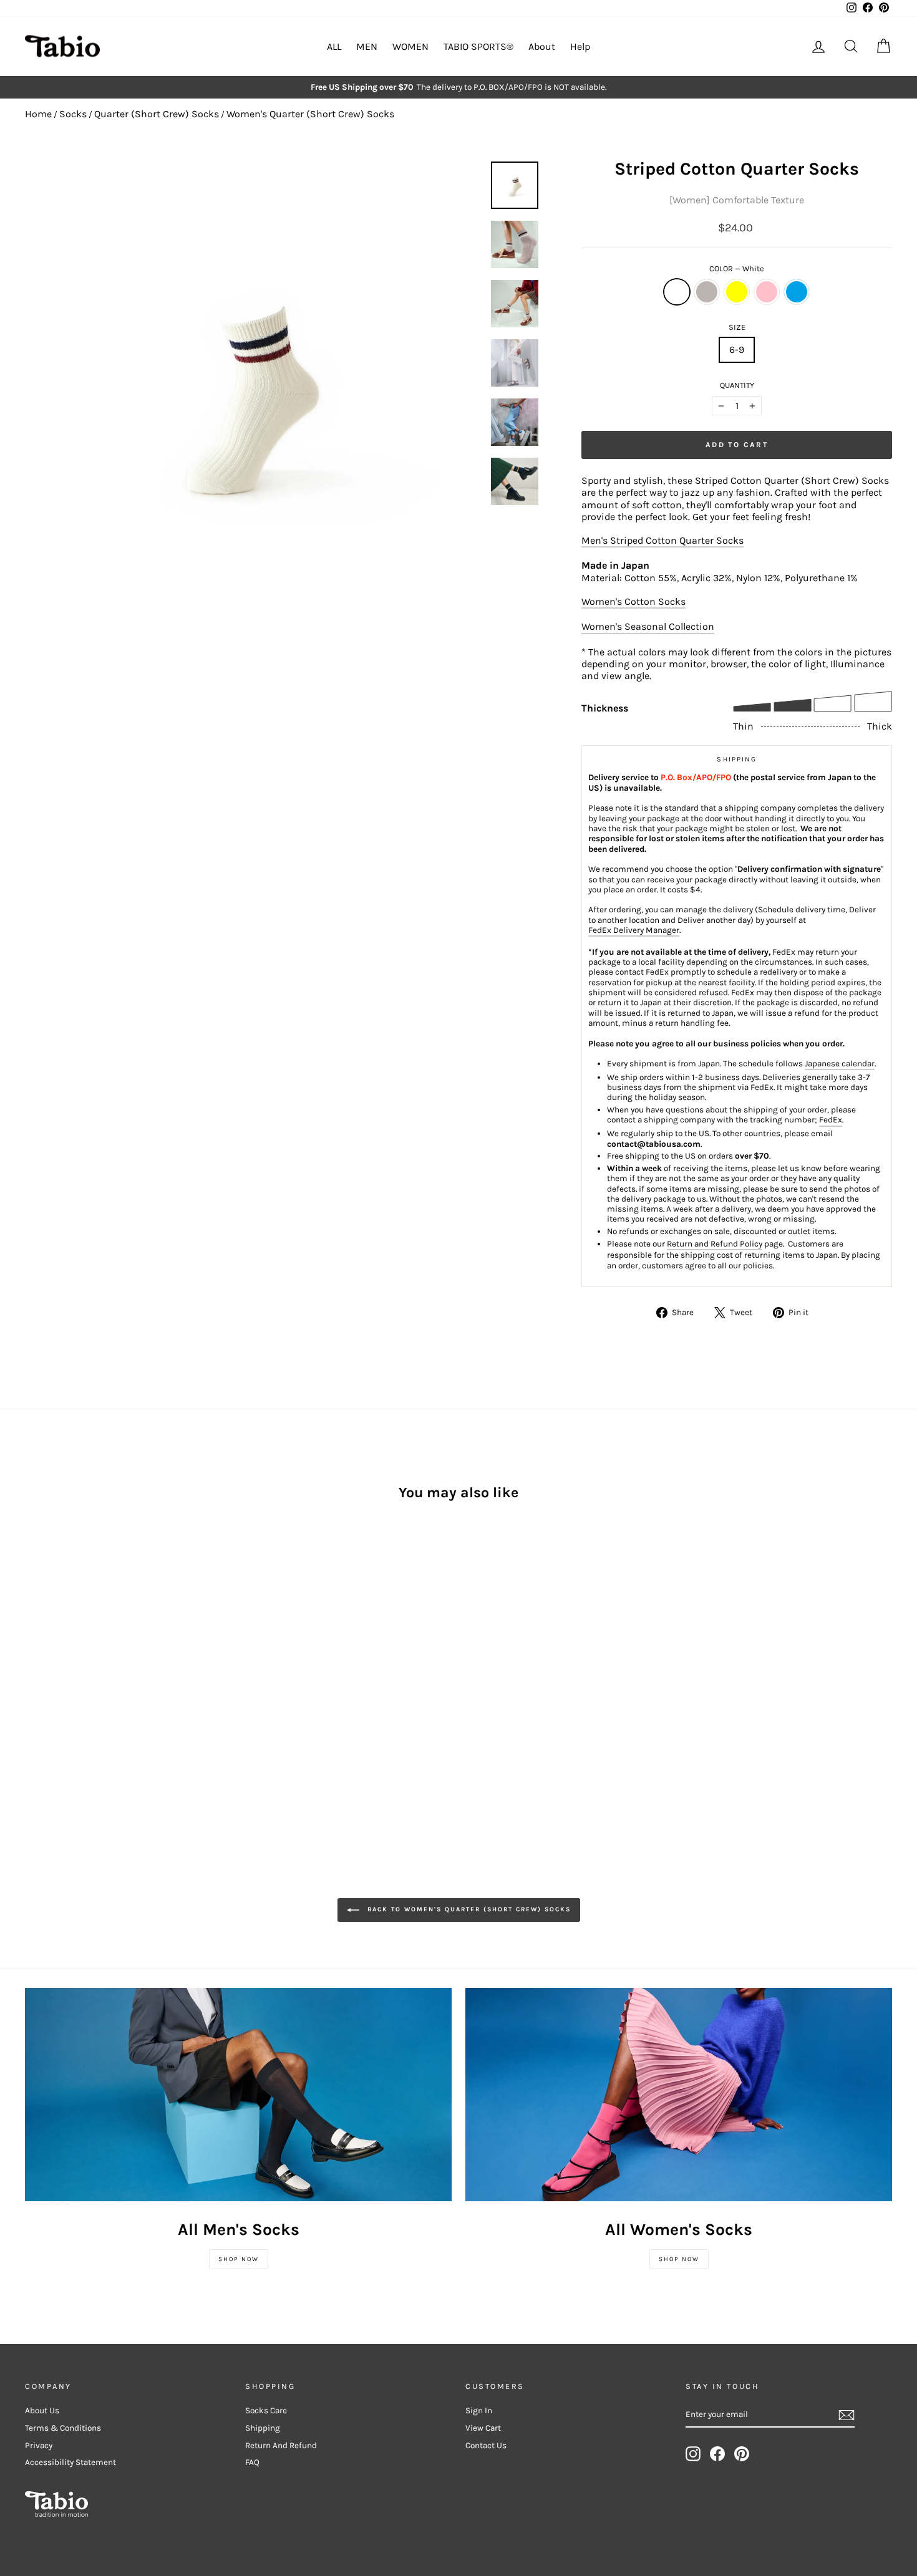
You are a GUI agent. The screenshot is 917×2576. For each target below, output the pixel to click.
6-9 (737, 350)
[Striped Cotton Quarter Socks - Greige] (50, 1709)
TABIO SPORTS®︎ (478, 46)
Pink (767, 292)
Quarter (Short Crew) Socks (157, 114)
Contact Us (486, 2445)
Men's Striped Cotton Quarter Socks (662, 540)
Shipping (263, 2428)
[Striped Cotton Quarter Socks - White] (33, 1709)
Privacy (39, 2445)
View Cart (483, 2428)
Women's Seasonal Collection (648, 626)
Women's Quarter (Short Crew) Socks (310, 114)
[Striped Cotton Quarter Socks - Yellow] (67, 1709)
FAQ (252, 2462)
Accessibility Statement (70, 2462)
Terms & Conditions (63, 2428)
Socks (73, 114)
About (542, 46)
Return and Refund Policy (715, 1244)
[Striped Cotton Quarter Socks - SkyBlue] (101, 1709)
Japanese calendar (840, 1064)
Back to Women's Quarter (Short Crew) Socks (468, 1909)
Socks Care (266, 2410)
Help (580, 46)
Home (38, 114)
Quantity (737, 385)
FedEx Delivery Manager (634, 930)
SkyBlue (797, 292)
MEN (367, 46)
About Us (42, 2410)
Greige (707, 292)
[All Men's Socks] (238, 2095)
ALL (334, 46)
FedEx (831, 1120)
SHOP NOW (239, 2259)
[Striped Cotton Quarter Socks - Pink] (84, 1709)
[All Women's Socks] (679, 2095)
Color (737, 268)
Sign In (479, 2410)
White (677, 292)
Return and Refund (281, 2445)
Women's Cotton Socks (633, 601)
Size (737, 327)
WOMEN (410, 46)
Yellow (737, 292)
